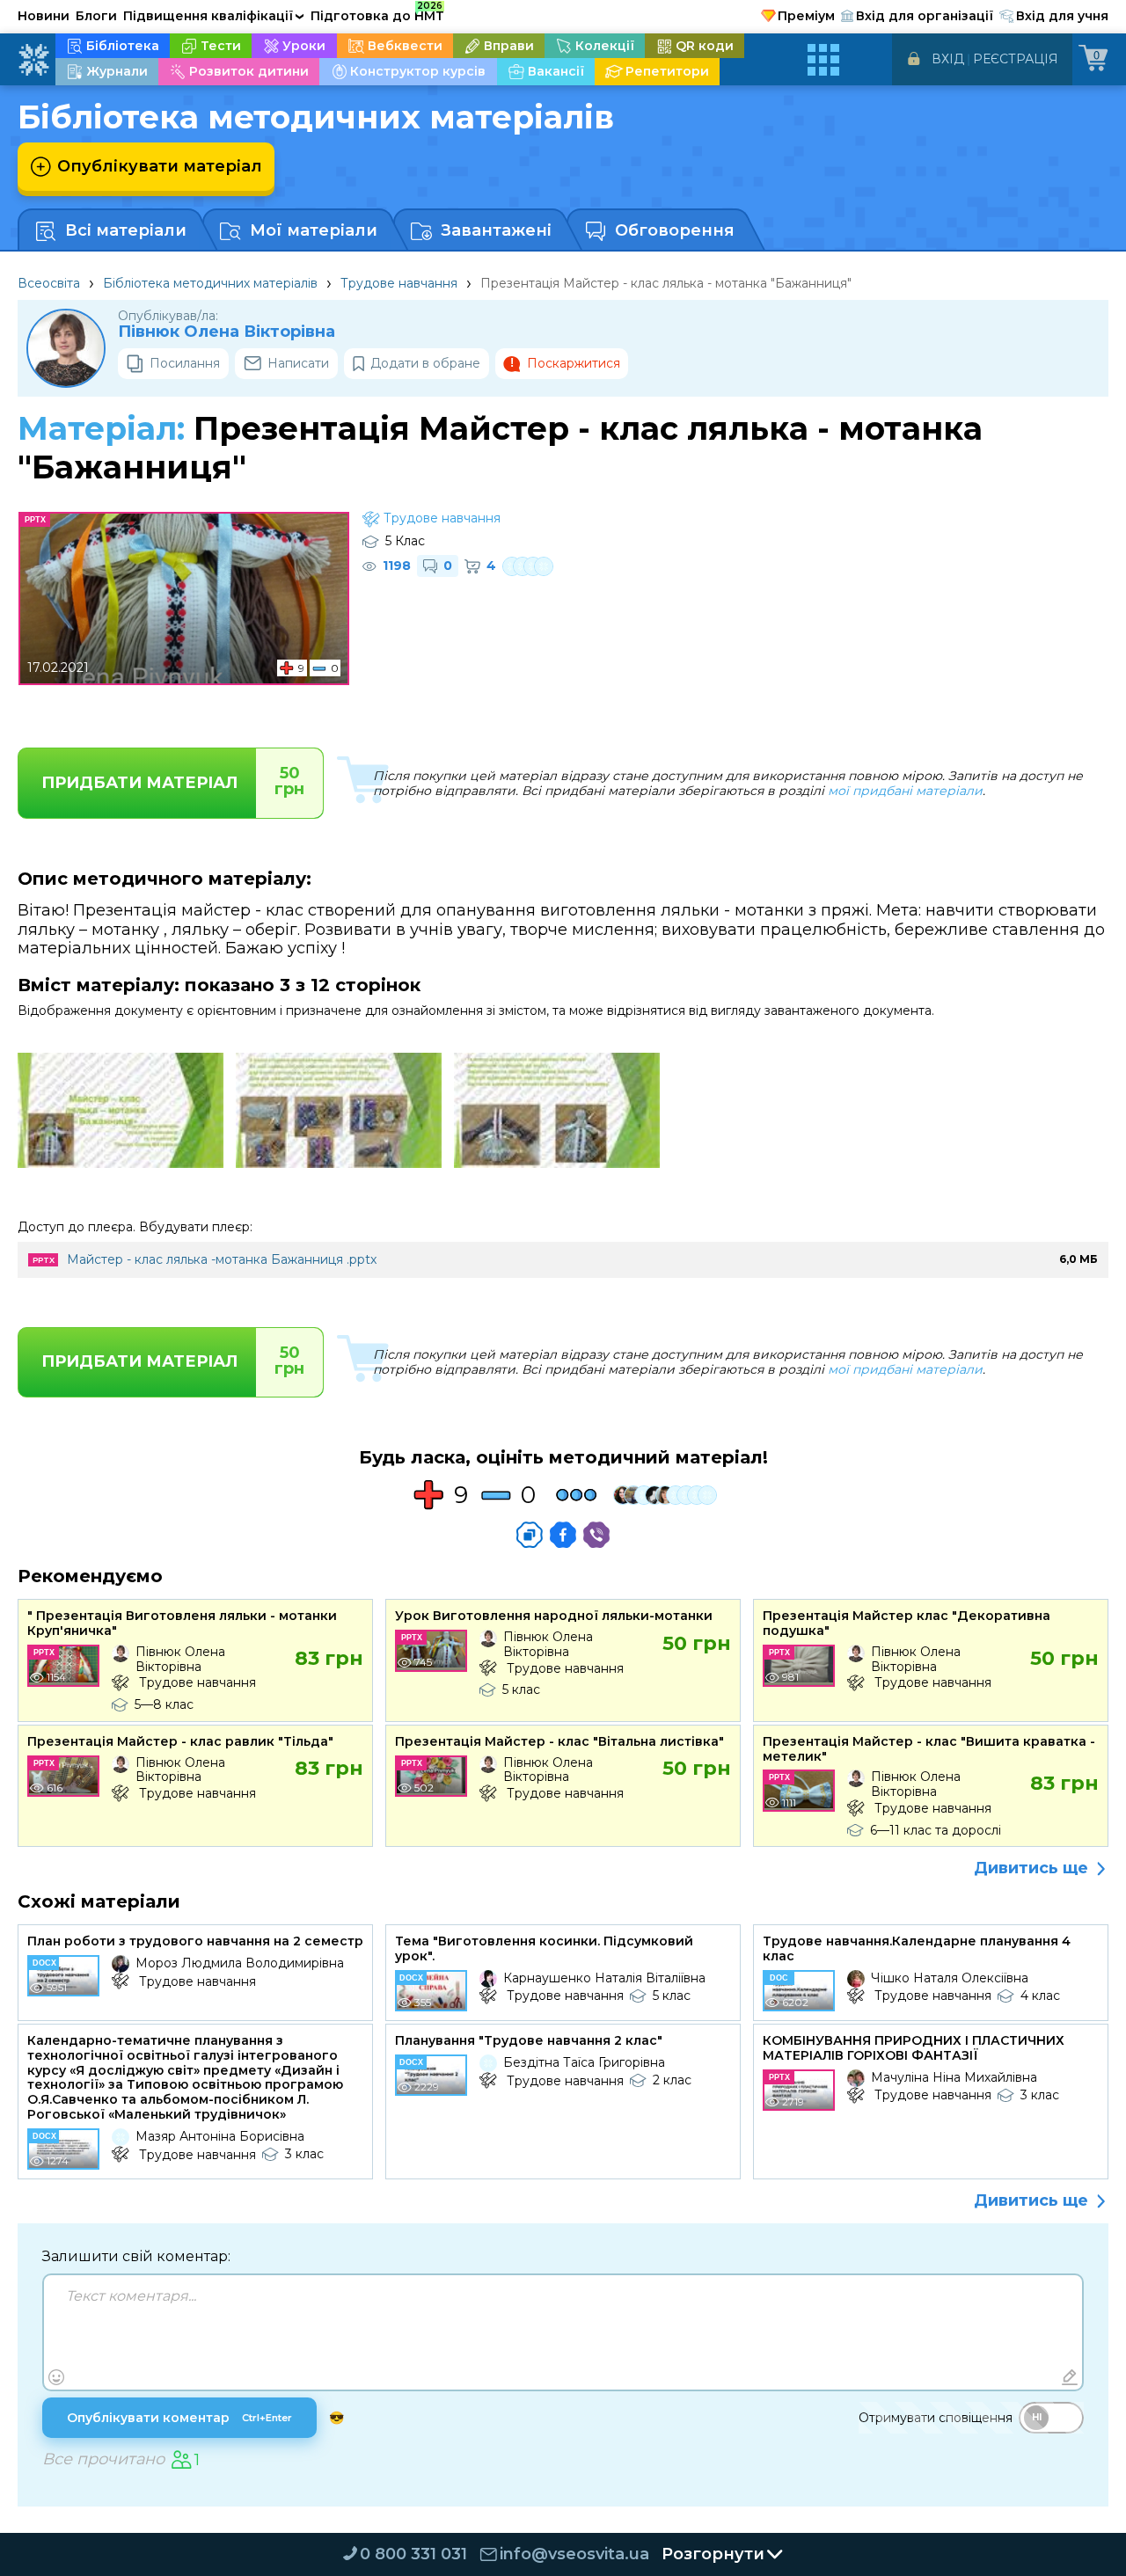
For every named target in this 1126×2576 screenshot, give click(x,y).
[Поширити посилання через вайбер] (596, 1535)
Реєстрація (1016, 59)
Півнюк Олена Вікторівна (227, 332)
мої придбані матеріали (905, 791)
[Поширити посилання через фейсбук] (563, 1535)
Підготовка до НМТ (377, 13)
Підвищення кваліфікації (214, 16)
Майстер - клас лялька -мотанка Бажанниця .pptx (222, 1259)
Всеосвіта (49, 283)
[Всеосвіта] (33, 60)
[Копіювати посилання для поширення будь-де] (530, 1535)
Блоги (96, 16)
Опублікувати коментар (179, 2418)
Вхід (948, 59)
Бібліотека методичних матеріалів (210, 283)
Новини (44, 16)
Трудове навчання (399, 283)
